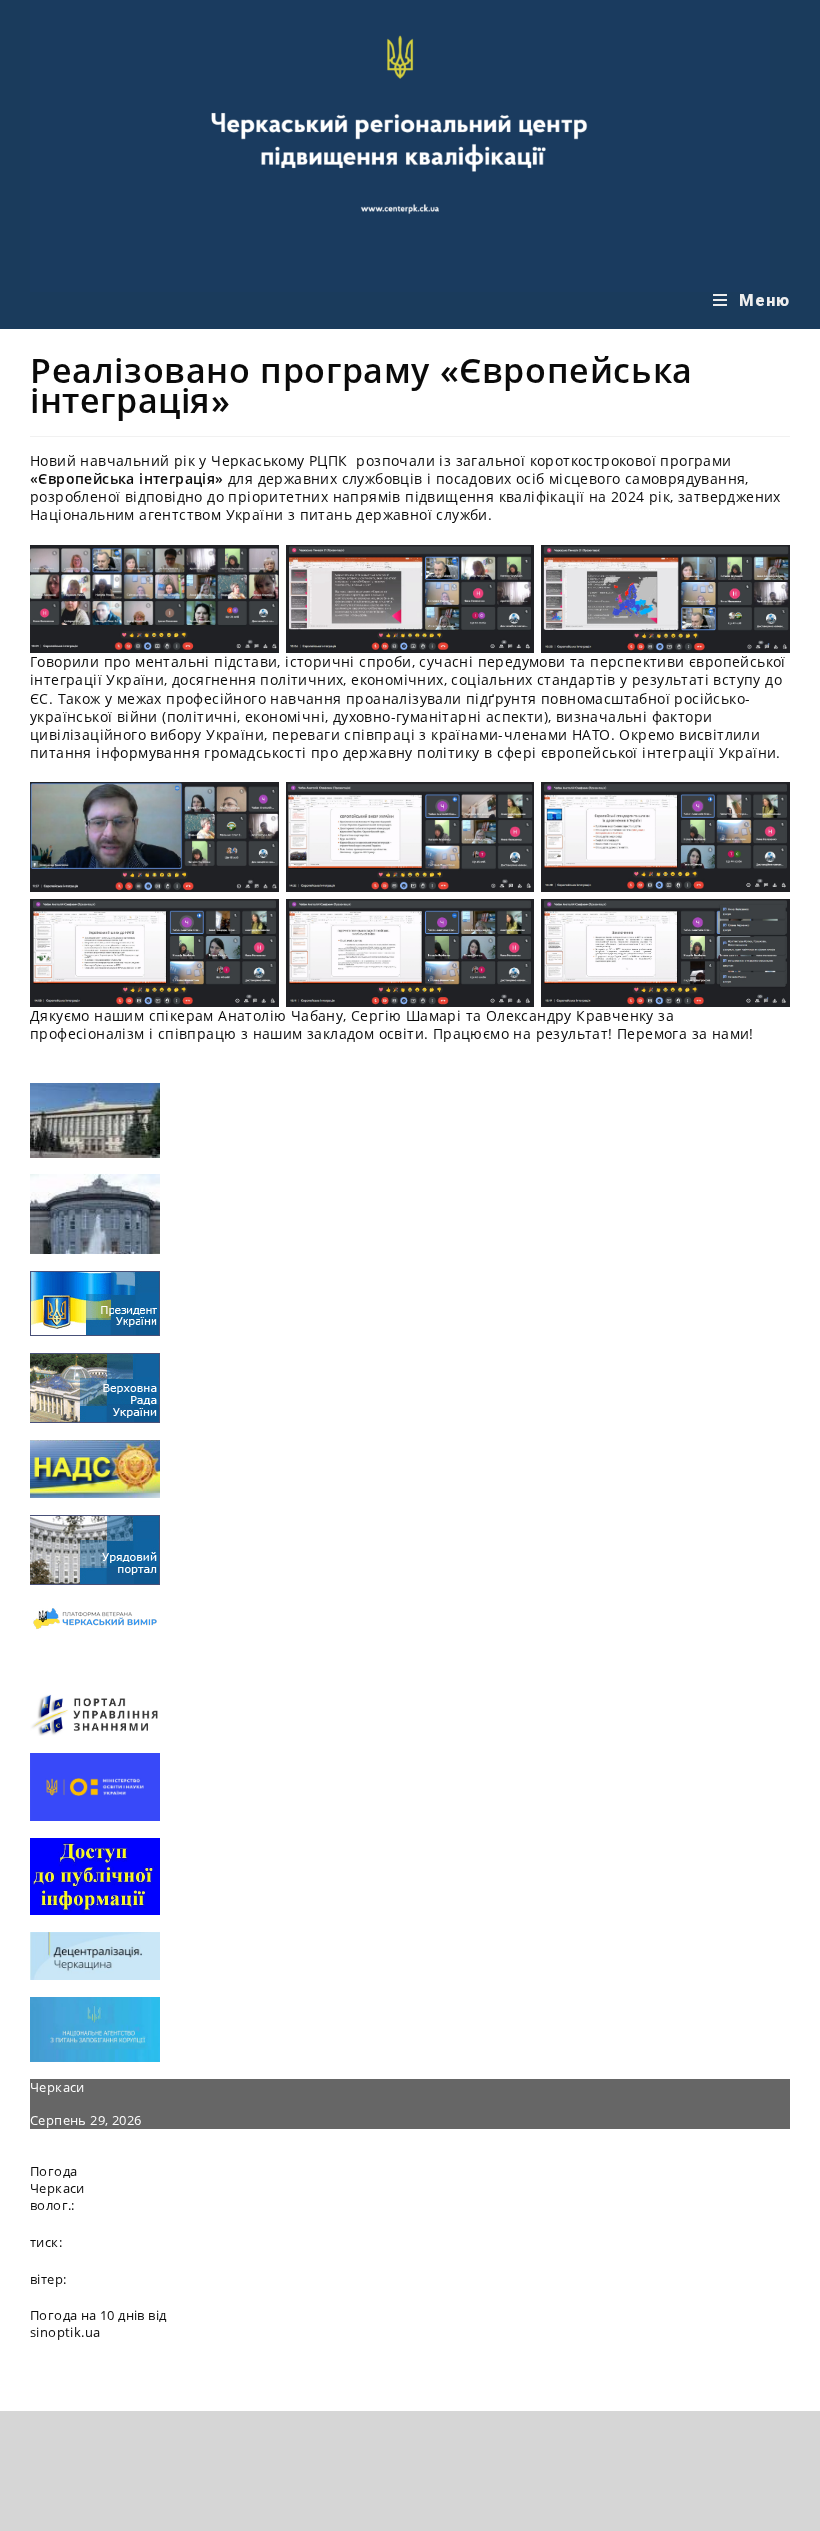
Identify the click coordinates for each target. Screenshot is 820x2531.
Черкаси (57, 2087)
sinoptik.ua (65, 2332)
